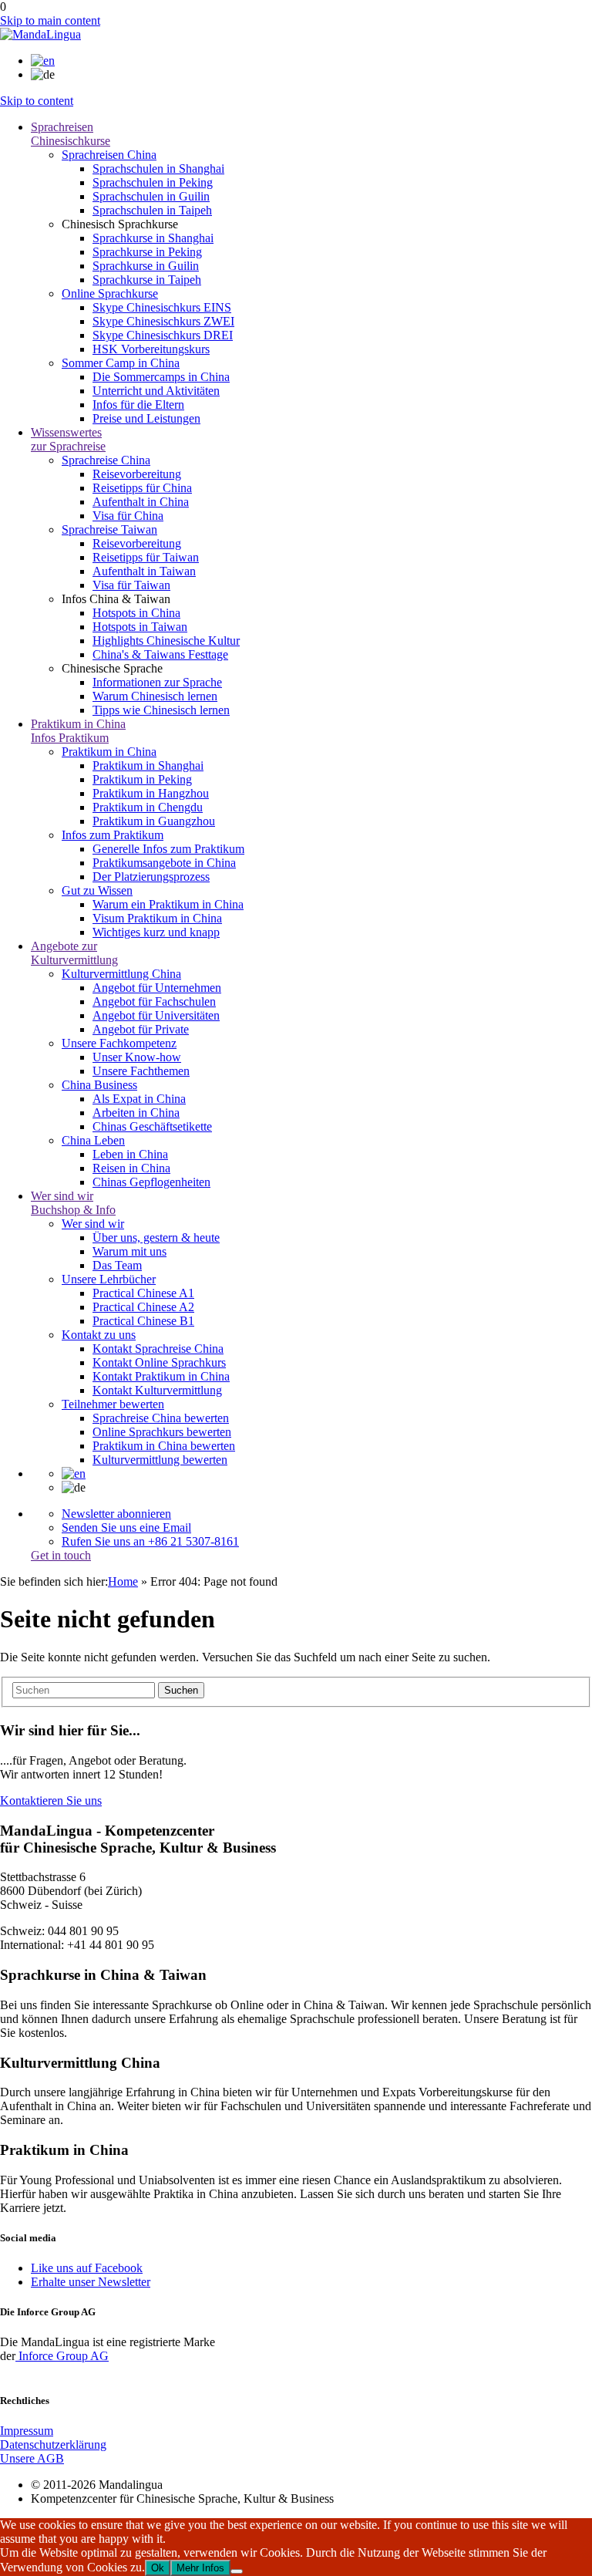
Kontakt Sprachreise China (158, 1349)
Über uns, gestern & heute (156, 1237)
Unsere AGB (32, 2458)
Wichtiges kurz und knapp (156, 932)
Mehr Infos (200, 2568)
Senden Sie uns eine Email (126, 1527)
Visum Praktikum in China (157, 918)
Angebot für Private (141, 1029)
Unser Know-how (137, 1057)
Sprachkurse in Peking (147, 252)
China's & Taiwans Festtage (160, 654)
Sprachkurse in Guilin (146, 266)
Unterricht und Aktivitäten (156, 391)
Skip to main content (50, 20)
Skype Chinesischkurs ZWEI (163, 321)
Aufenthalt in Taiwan (144, 571)
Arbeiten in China (136, 1113)
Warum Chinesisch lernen (155, 696)
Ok (158, 2568)
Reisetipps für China (142, 488)
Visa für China (128, 516)
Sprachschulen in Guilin (151, 196)
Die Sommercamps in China (161, 377)
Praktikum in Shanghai (148, 765)
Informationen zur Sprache (157, 682)
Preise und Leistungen (146, 418)
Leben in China (130, 1154)
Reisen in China (131, 1168)
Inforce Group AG (62, 2356)
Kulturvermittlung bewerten (160, 1460)
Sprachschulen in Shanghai (158, 169)
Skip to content (37, 101)
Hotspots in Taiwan (140, 627)
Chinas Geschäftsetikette (152, 1126)
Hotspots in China (136, 613)
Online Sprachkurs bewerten (162, 1432)
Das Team (117, 1265)
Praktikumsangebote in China (164, 863)
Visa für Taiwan (131, 585)
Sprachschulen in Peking (153, 182)
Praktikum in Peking (142, 779)
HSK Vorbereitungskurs (151, 349)
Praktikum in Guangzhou (154, 821)
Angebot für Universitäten (156, 1015)
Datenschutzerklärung (53, 2445)
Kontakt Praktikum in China (161, 1376)
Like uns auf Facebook (87, 2268)
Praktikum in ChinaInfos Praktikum (78, 731)
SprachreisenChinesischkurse (71, 134)
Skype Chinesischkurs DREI (163, 335)
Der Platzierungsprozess (151, 877)
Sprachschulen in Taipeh (152, 210)
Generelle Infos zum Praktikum (168, 849)
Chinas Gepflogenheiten (151, 1182)
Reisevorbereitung (137, 474)
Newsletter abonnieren (116, 1514)
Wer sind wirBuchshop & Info (73, 1203)
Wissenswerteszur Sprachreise (68, 439)
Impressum (27, 2431)
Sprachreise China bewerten (161, 1418)
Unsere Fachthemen (141, 1071)
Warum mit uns (129, 1251)
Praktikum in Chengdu (148, 807)
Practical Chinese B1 (143, 1321)
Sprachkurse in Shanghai (153, 238)
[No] (237, 2571)
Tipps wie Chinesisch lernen (161, 710)
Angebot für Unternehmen (157, 988)
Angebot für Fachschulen (154, 1001)
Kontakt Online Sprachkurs (159, 1362)
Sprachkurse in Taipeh (147, 280)
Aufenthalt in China (141, 502)
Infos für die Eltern (138, 405)
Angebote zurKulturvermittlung (74, 953)
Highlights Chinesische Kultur (166, 641)
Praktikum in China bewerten (164, 1446)
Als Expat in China (139, 1099)
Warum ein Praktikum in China (168, 904)
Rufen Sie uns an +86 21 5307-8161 (150, 1541)
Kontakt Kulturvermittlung (157, 1390)
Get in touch (61, 1555)
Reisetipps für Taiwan (146, 557)
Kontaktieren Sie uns (51, 1801)
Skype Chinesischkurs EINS (162, 307)
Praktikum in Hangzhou (151, 793)
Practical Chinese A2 (143, 1307)
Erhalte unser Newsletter (91, 2282)
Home (123, 1581)
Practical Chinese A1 (143, 1293)
